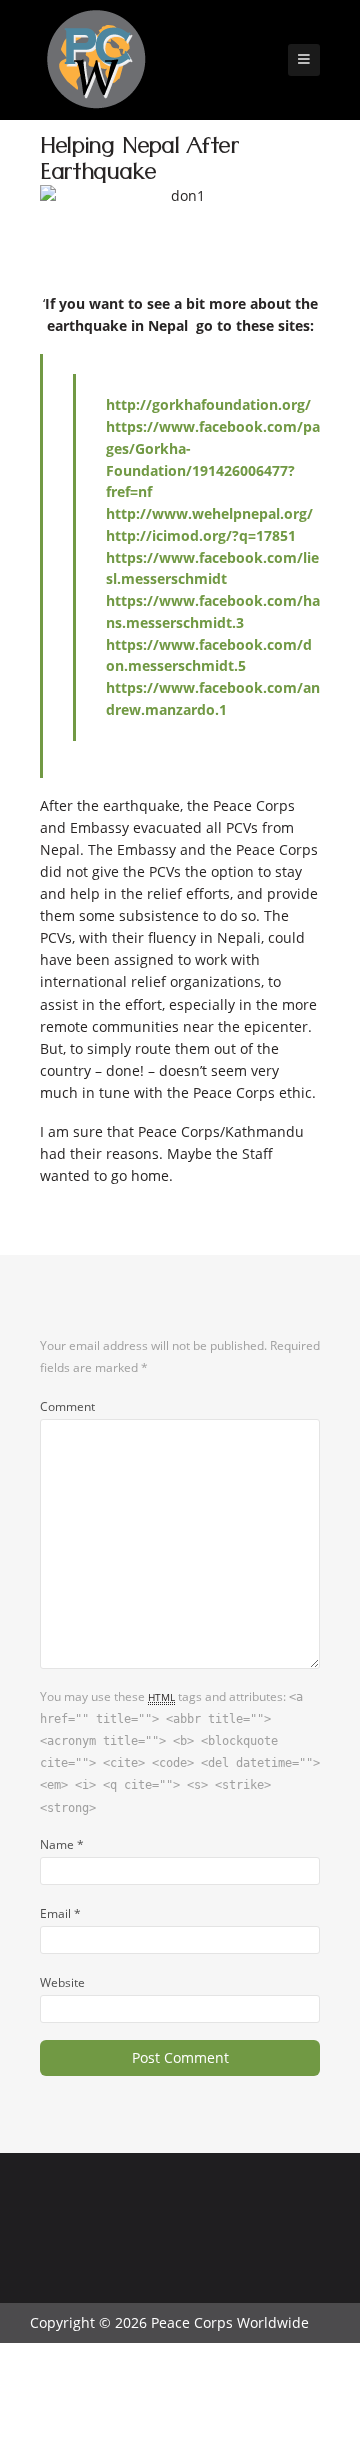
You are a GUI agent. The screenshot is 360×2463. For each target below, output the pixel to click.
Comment (67, 1406)
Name (62, 1844)
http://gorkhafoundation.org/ (208, 404)
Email (60, 1913)
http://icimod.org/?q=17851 (201, 535)
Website (62, 1982)
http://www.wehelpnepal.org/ (209, 513)
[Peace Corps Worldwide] (96, 61)
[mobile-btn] (304, 60)
